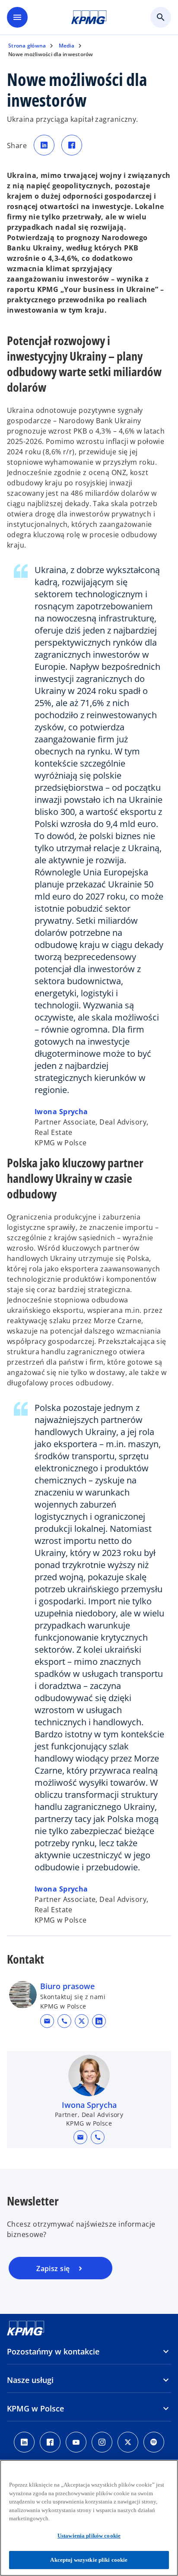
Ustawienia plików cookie (89, 2536)
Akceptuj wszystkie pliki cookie (89, 2560)
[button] (47, 2021)
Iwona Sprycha (61, 1112)
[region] (89, 2518)
